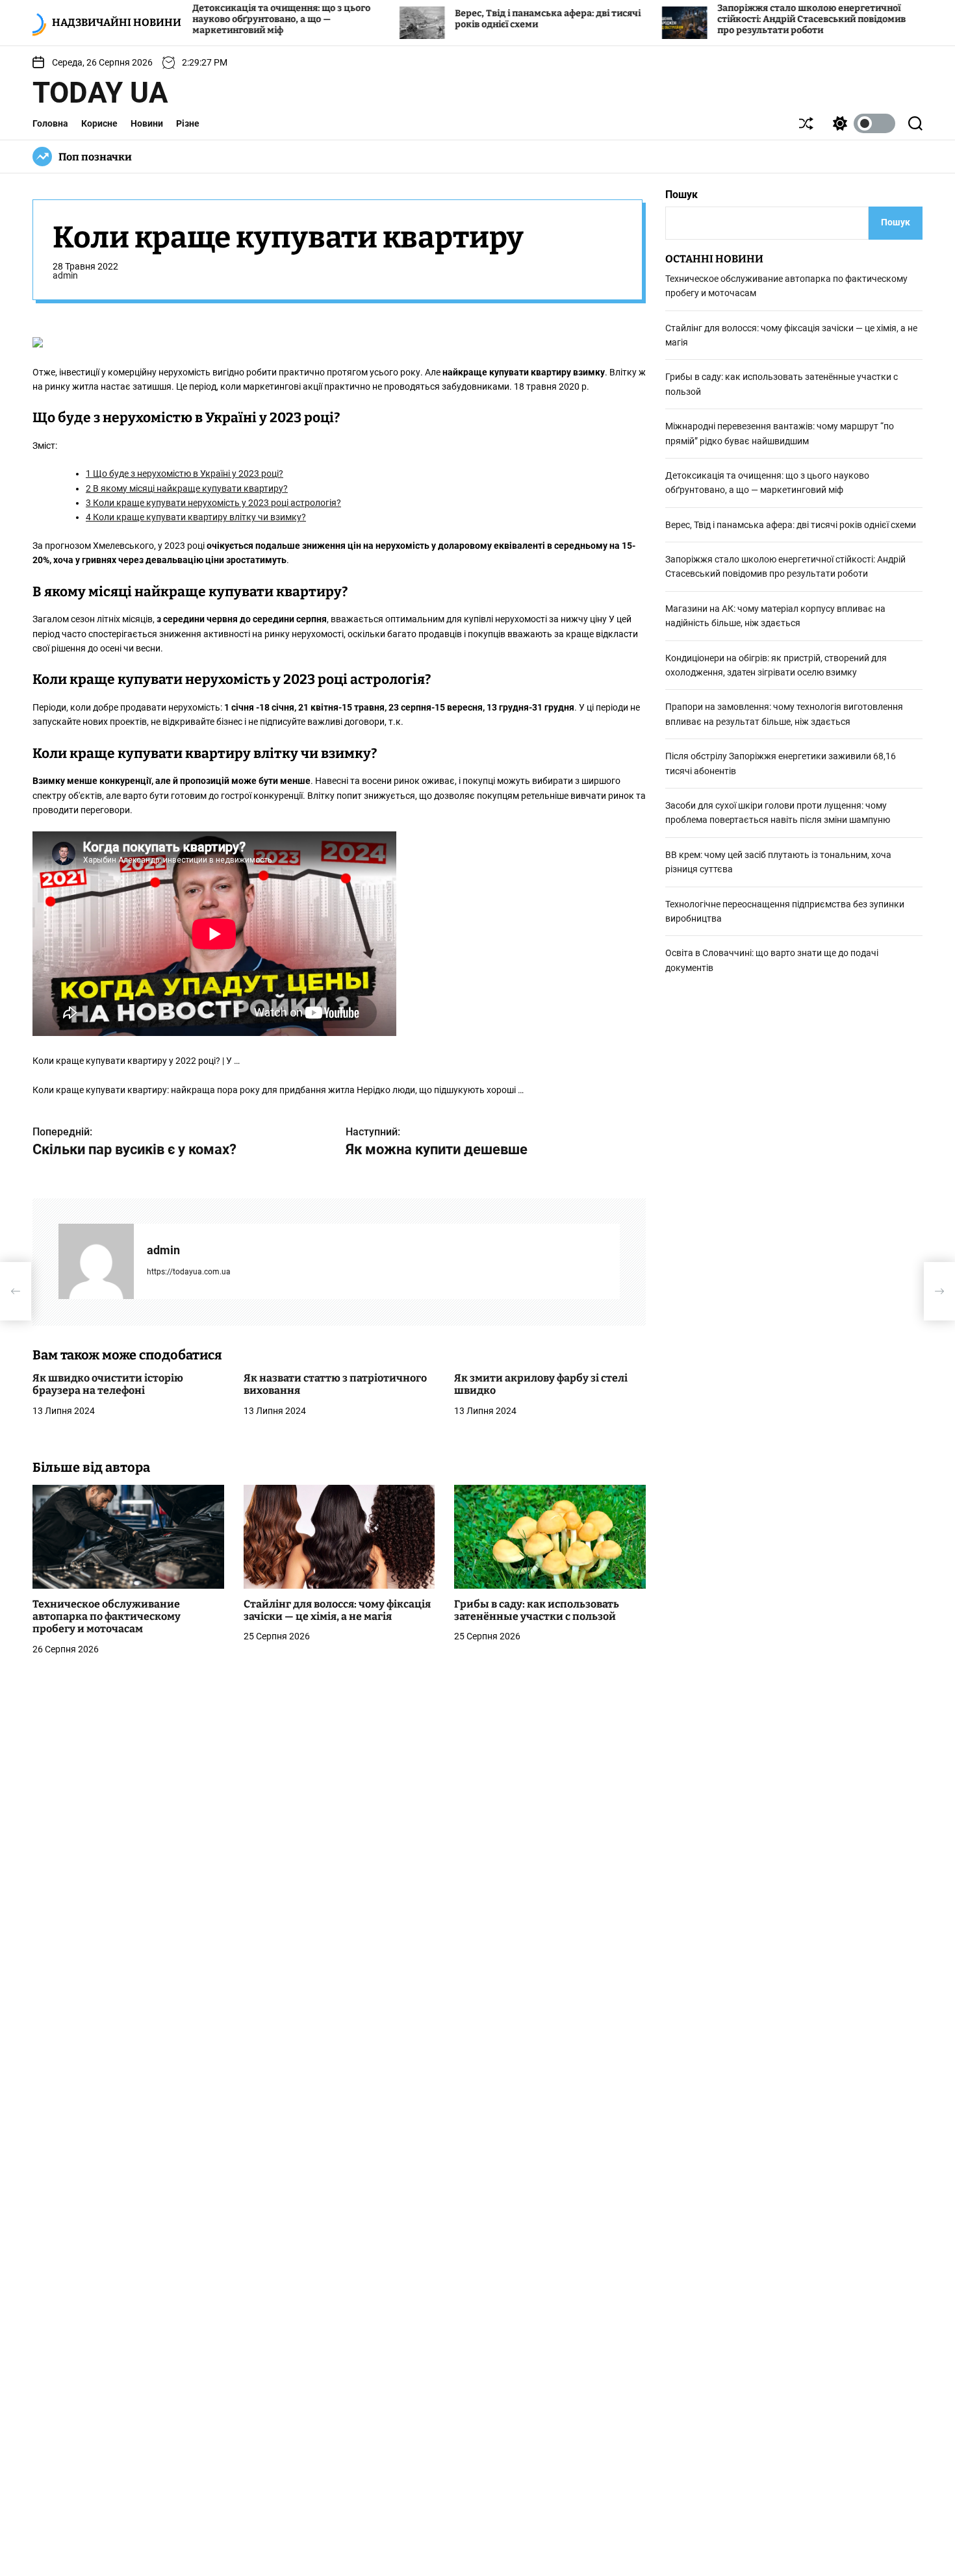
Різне (188, 123)
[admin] (96, 1262)
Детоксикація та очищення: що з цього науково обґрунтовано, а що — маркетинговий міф (203, 19)
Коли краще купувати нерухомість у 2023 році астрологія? (213, 503)
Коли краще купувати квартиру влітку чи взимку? (196, 518)
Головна (50, 123)
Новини (147, 123)
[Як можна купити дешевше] (939, 1291)
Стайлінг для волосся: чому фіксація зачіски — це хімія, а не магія (337, 1611)
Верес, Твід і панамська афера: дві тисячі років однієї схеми (791, 525)
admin (65, 276)
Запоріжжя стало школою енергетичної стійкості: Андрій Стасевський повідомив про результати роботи (733, 19)
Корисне (99, 123)
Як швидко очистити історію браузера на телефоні (108, 1385)
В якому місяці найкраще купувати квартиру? (187, 489)
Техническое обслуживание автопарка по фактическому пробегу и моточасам (107, 1617)
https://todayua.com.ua (189, 1272)
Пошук (681, 195)
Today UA (100, 93)
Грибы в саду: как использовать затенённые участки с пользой (537, 1611)
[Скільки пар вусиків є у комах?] (16, 1291)
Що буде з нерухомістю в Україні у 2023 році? (185, 474)
